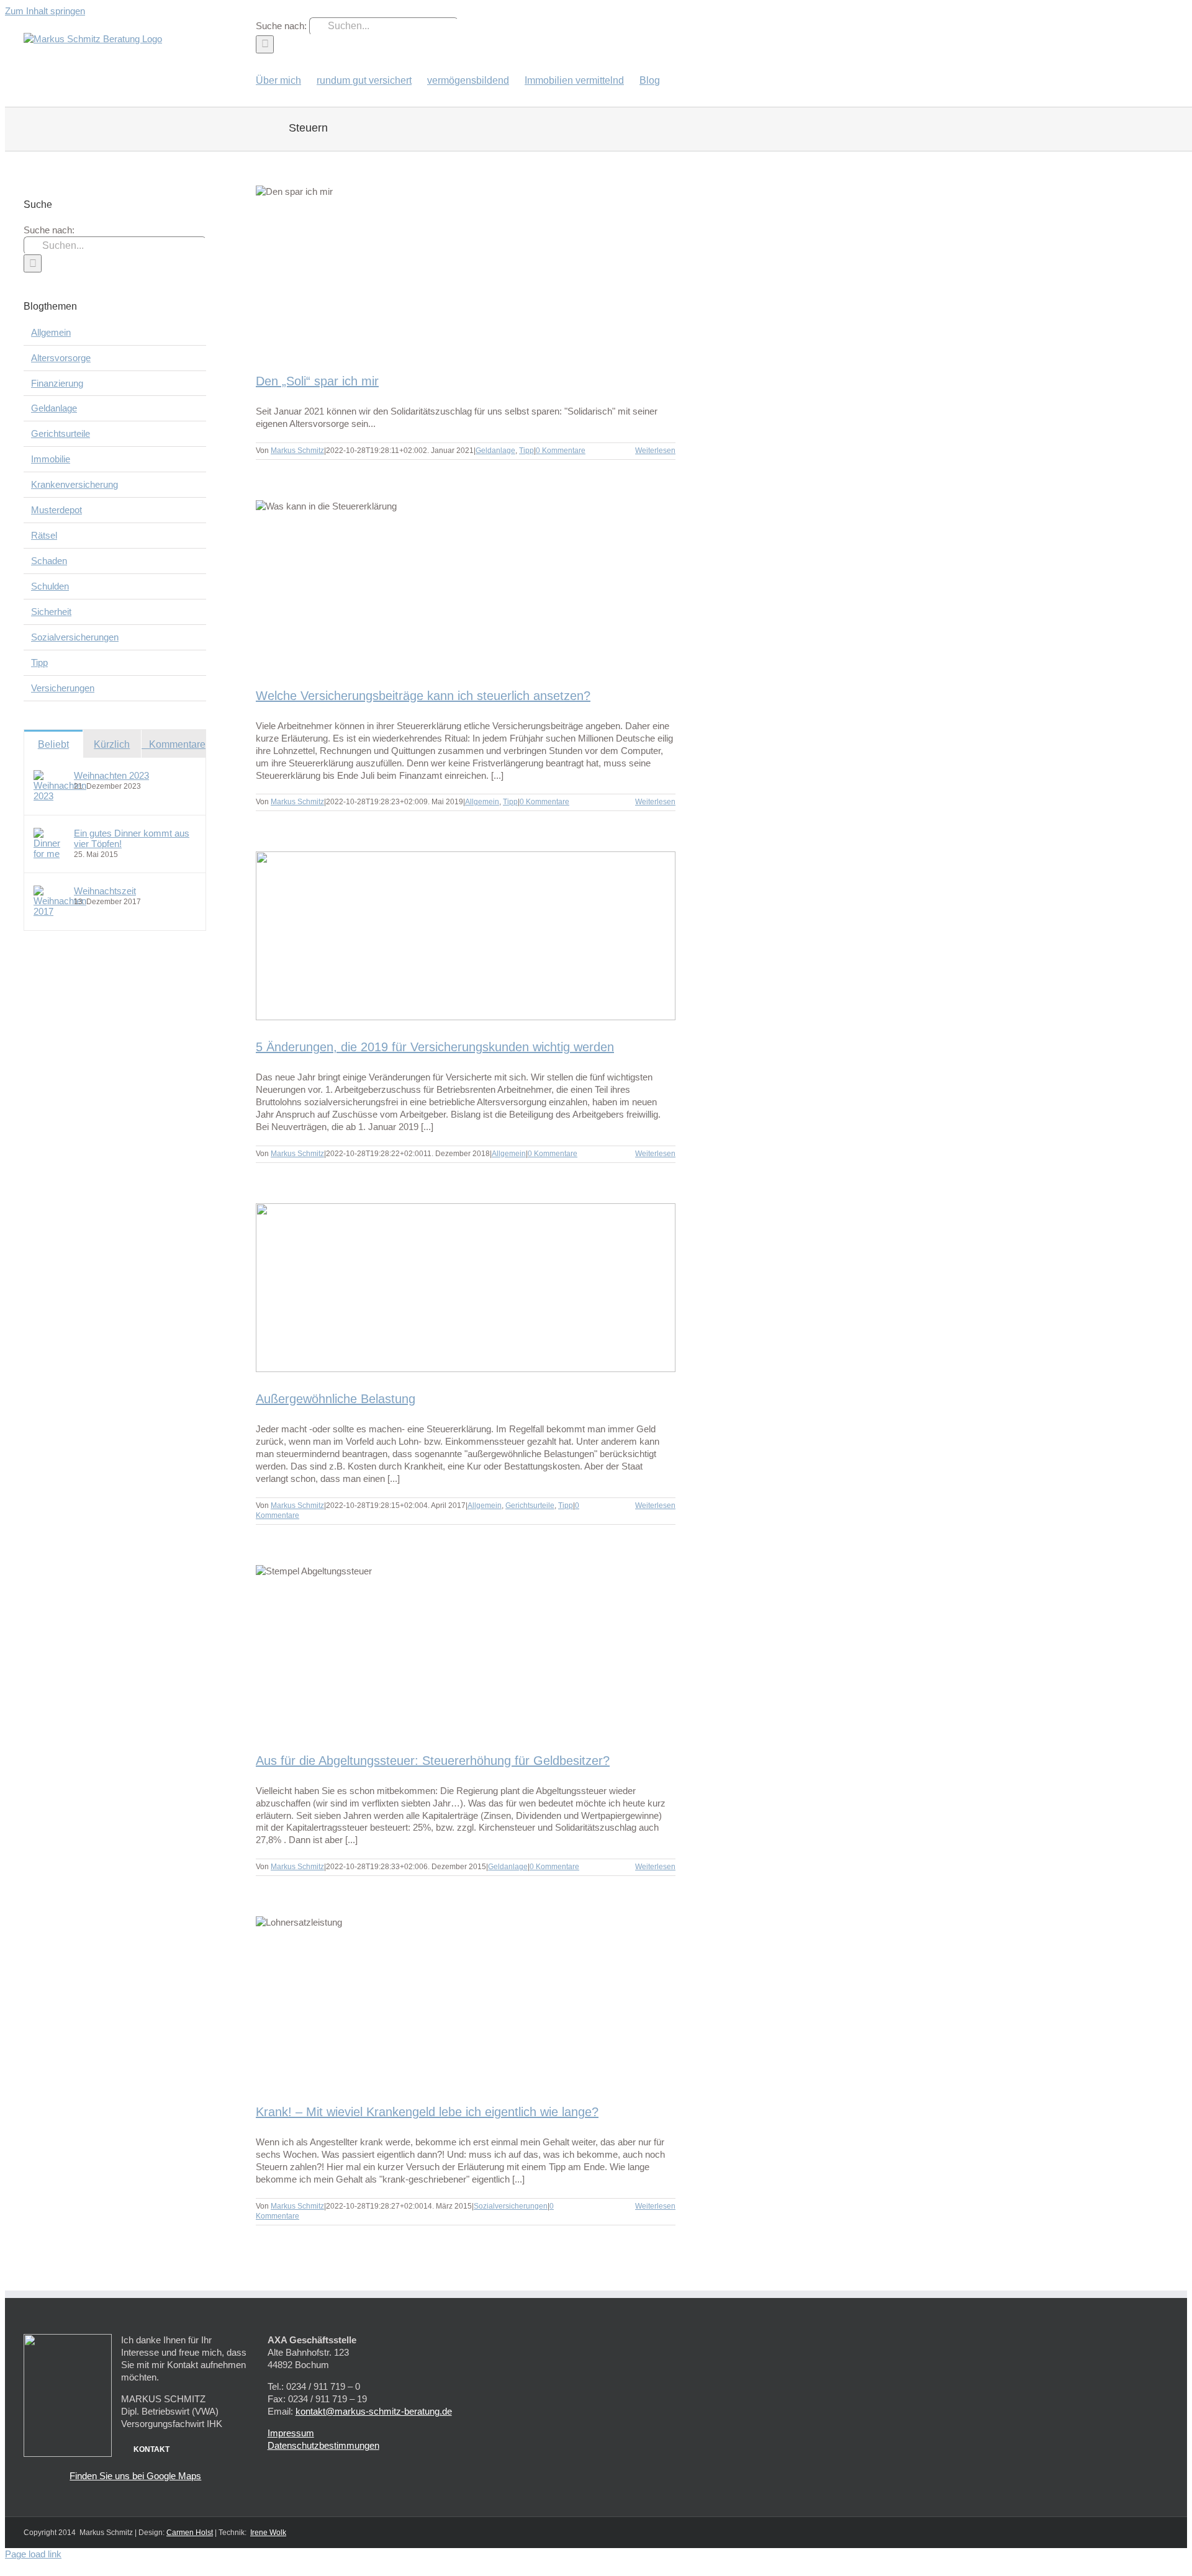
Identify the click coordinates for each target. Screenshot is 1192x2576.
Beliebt (53, 744)
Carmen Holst (190, 2533)
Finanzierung (57, 383)
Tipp (526, 451)
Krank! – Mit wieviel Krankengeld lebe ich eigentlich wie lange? (427, 2112)
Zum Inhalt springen (45, 11)
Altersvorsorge (61, 358)
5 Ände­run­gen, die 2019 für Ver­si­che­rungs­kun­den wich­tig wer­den (435, 1047)
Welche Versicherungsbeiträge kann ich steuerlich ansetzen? (423, 696)
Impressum (291, 2433)
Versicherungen (63, 688)
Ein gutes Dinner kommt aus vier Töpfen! (132, 838)
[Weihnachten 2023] (60, 796)
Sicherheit (51, 612)
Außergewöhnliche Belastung (336, 1399)
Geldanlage (495, 451)
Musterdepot (56, 510)
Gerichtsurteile (530, 1506)
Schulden (50, 586)
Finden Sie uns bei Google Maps (135, 2476)
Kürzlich (112, 744)
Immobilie (51, 459)
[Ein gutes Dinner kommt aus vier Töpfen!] (50, 854)
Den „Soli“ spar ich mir (317, 381)
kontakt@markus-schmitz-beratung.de (374, 2411)
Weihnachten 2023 (111, 775)
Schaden (49, 561)
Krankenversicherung (74, 484)
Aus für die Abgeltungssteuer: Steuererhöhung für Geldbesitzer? (433, 1761)
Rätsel (44, 535)
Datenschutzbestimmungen (323, 2445)
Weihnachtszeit (105, 891)
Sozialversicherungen (511, 2206)
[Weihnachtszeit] (60, 911)
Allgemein (482, 802)
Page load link (33, 2554)
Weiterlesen (655, 451)
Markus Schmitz (297, 451)
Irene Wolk (268, 2533)
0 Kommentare (561, 451)
